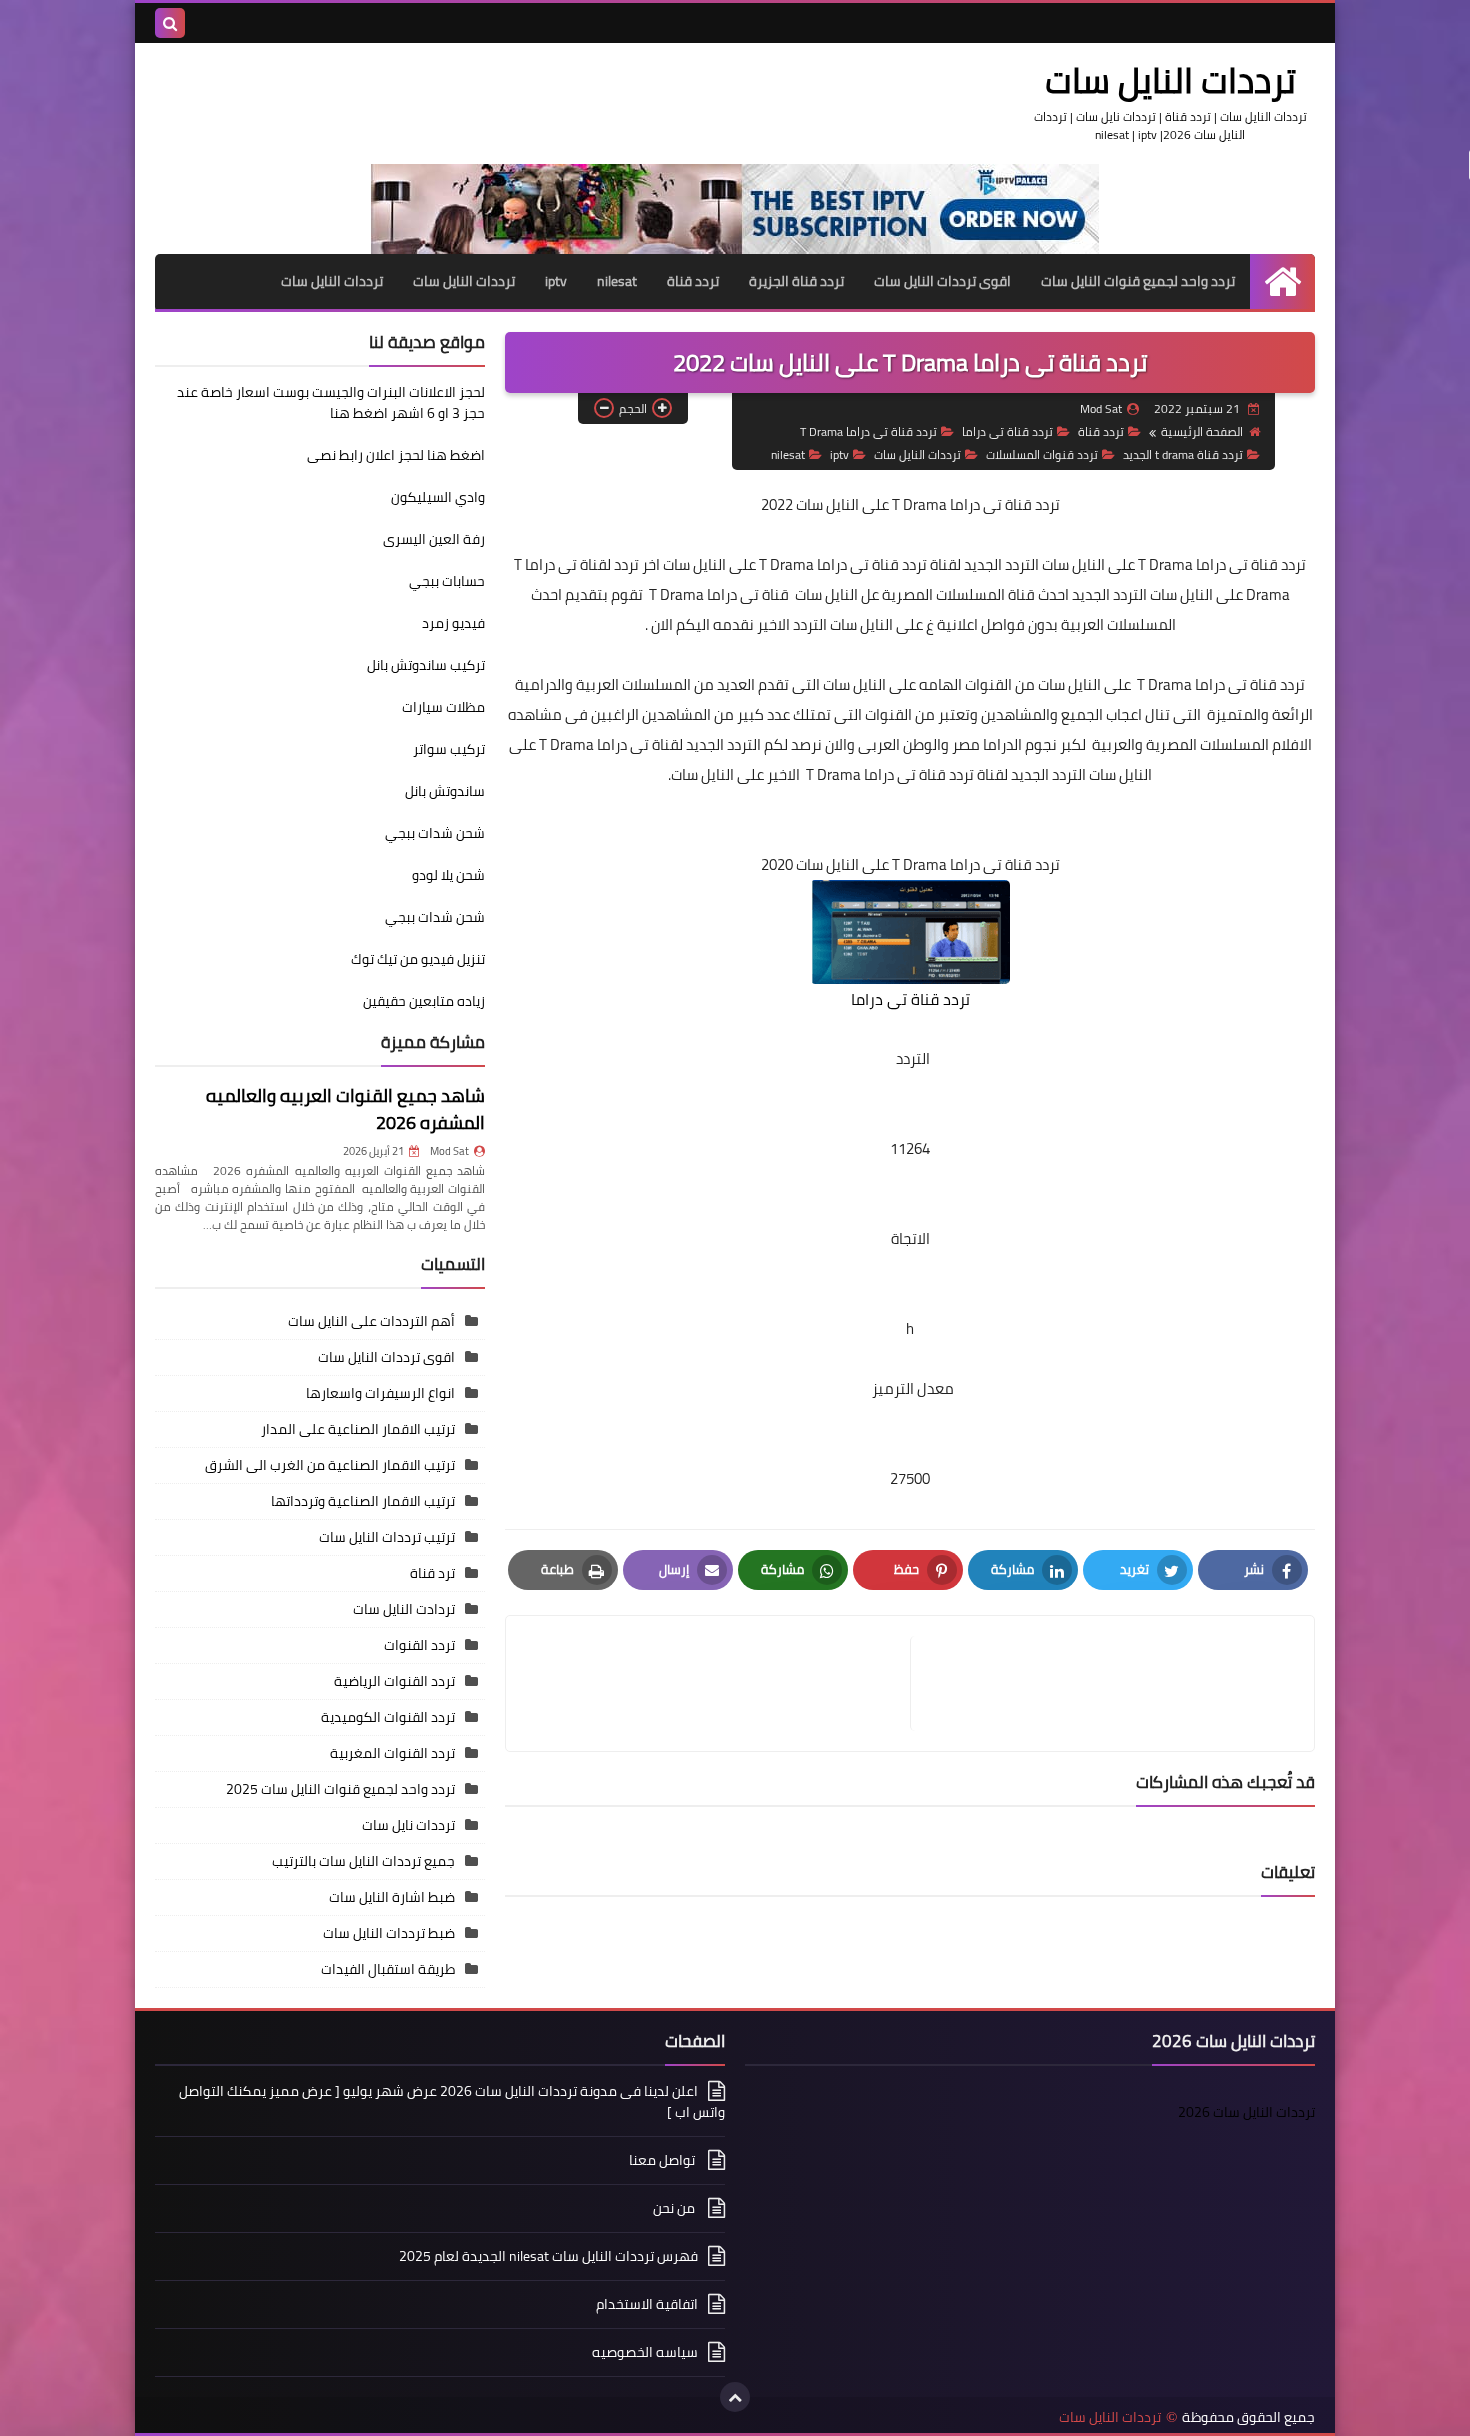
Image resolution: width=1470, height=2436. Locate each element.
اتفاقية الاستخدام (647, 2304)
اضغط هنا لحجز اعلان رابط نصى (396, 455)
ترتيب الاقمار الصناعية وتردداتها (363, 1501)
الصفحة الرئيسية (1202, 431)
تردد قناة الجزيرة (796, 281)
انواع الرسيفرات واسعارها (380, 1393)
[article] (718, 1683)
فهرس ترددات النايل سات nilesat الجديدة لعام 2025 (548, 2256)
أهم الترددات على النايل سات (371, 1321)
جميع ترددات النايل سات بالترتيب (363, 1861)
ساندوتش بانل (445, 791)
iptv (556, 281)
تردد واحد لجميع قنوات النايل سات (1138, 281)
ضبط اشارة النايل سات (392, 1897)
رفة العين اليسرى (434, 539)
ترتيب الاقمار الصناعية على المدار (358, 1429)
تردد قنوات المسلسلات (1042, 454)
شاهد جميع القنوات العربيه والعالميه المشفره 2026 (345, 1109)
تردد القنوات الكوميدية (388, 1717)
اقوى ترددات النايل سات (942, 281)
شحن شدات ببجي (435, 833)
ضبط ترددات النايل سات (389, 1933)
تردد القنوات (419, 1645)
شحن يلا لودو (448, 875)
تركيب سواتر (449, 749)
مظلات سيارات (443, 707)
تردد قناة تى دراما (1007, 431)
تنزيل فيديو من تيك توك (418, 959)
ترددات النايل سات (1170, 80)
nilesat (617, 281)
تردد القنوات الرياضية (394, 1681)
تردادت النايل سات (404, 1609)
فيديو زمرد (453, 623)
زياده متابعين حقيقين (424, 1001)
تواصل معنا (663, 2160)
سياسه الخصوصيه (645, 2352)
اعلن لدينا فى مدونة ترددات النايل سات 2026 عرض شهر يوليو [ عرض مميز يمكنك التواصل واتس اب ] (452, 2103)
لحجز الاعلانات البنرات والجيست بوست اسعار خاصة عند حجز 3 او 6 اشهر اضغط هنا (331, 402)
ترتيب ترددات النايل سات (387, 1537)
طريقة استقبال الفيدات (388, 1969)
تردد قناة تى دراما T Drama (868, 431)
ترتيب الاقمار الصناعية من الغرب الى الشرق (330, 1465)
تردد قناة (693, 281)
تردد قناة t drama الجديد (1183, 454)
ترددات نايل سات (408, 1825)
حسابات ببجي (447, 581)
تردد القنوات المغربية (392, 1753)
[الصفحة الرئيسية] (1282, 281)
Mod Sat (449, 1151)
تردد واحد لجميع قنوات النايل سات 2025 (340, 1789)
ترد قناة (432, 1573)
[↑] (735, 2397)
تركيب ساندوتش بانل (426, 665)
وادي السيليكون (438, 497)
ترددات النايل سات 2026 (1246, 2112)
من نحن (675, 2208)
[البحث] (170, 23)
